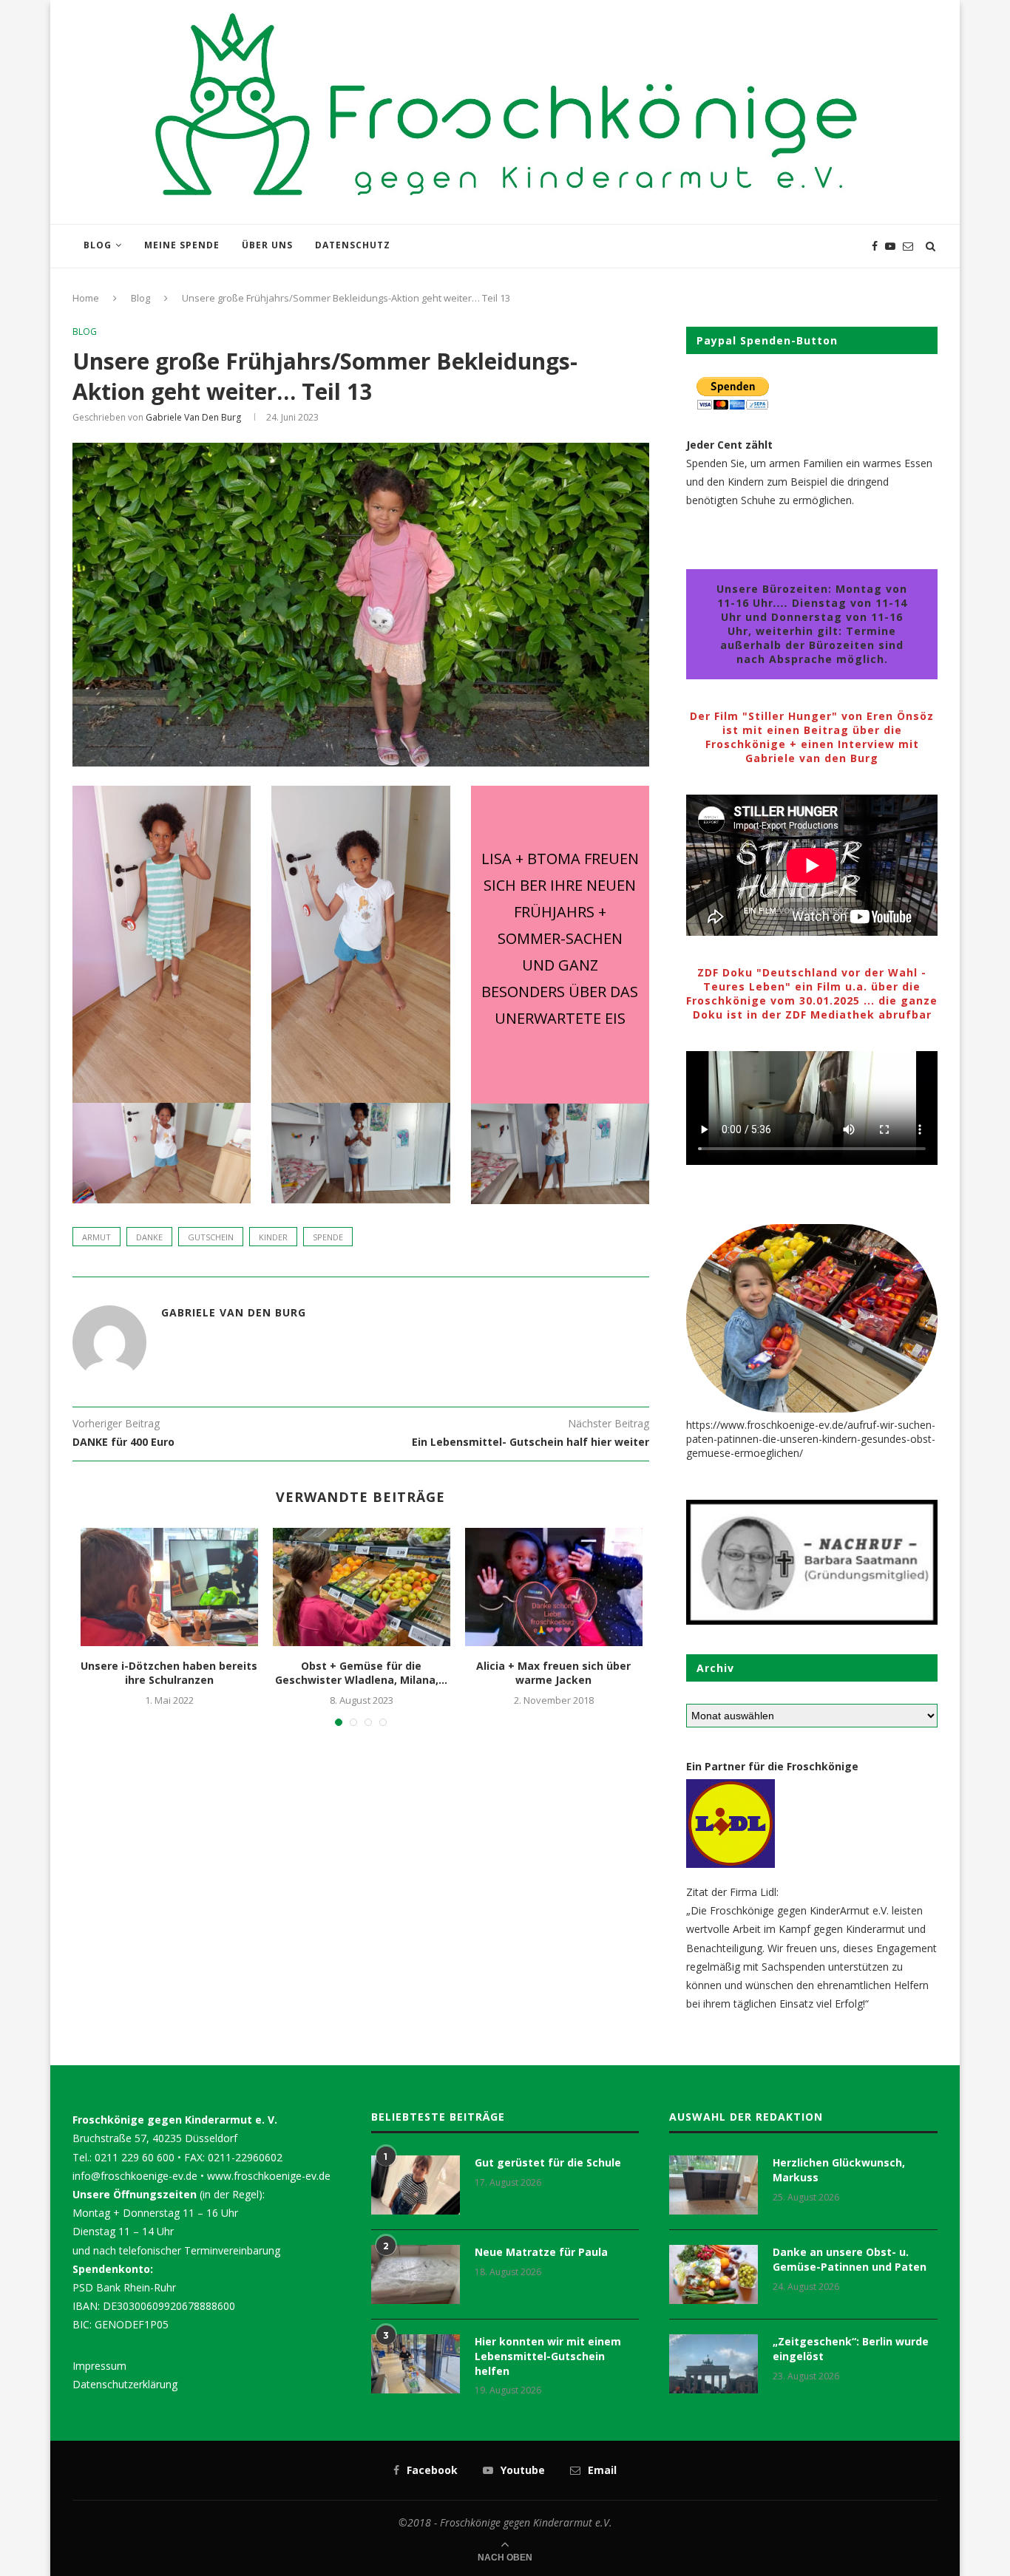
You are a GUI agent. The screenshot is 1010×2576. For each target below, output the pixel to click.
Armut (96, 1237)
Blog (98, 245)
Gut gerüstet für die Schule (548, 2162)
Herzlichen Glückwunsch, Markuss (839, 2170)
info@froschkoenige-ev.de (135, 2176)
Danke (149, 1237)
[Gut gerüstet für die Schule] (416, 2185)
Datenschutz (353, 245)
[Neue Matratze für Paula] (416, 2274)
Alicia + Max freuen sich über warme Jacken (553, 1673)
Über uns (267, 245)
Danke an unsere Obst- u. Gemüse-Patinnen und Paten (850, 2259)
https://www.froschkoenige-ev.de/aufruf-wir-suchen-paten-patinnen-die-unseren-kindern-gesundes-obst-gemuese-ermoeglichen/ (811, 1439)
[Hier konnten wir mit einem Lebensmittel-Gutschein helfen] (416, 2364)
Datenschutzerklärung (125, 2384)
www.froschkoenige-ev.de (269, 2176)
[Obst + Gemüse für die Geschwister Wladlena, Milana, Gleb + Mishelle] (362, 1587)
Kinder (273, 1237)
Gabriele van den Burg (193, 417)
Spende (328, 1237)
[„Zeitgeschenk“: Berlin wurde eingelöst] (714, 2364)
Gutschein (211, 1237)
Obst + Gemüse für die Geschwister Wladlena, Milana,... (361, 1673)
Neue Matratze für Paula (541, 2252)
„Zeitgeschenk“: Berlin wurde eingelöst (851, 2349)
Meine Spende (182, 245)
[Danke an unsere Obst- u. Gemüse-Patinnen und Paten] (714, 2274)
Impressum (99, 2366)
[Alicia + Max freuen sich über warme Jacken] (554, 1587)
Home (86, 298)
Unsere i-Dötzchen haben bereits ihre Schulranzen (169, 1673)
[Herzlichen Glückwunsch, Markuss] (714, 2185)
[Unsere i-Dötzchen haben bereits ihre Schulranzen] (169, 1587)
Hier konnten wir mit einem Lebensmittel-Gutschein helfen (548, 2356)
